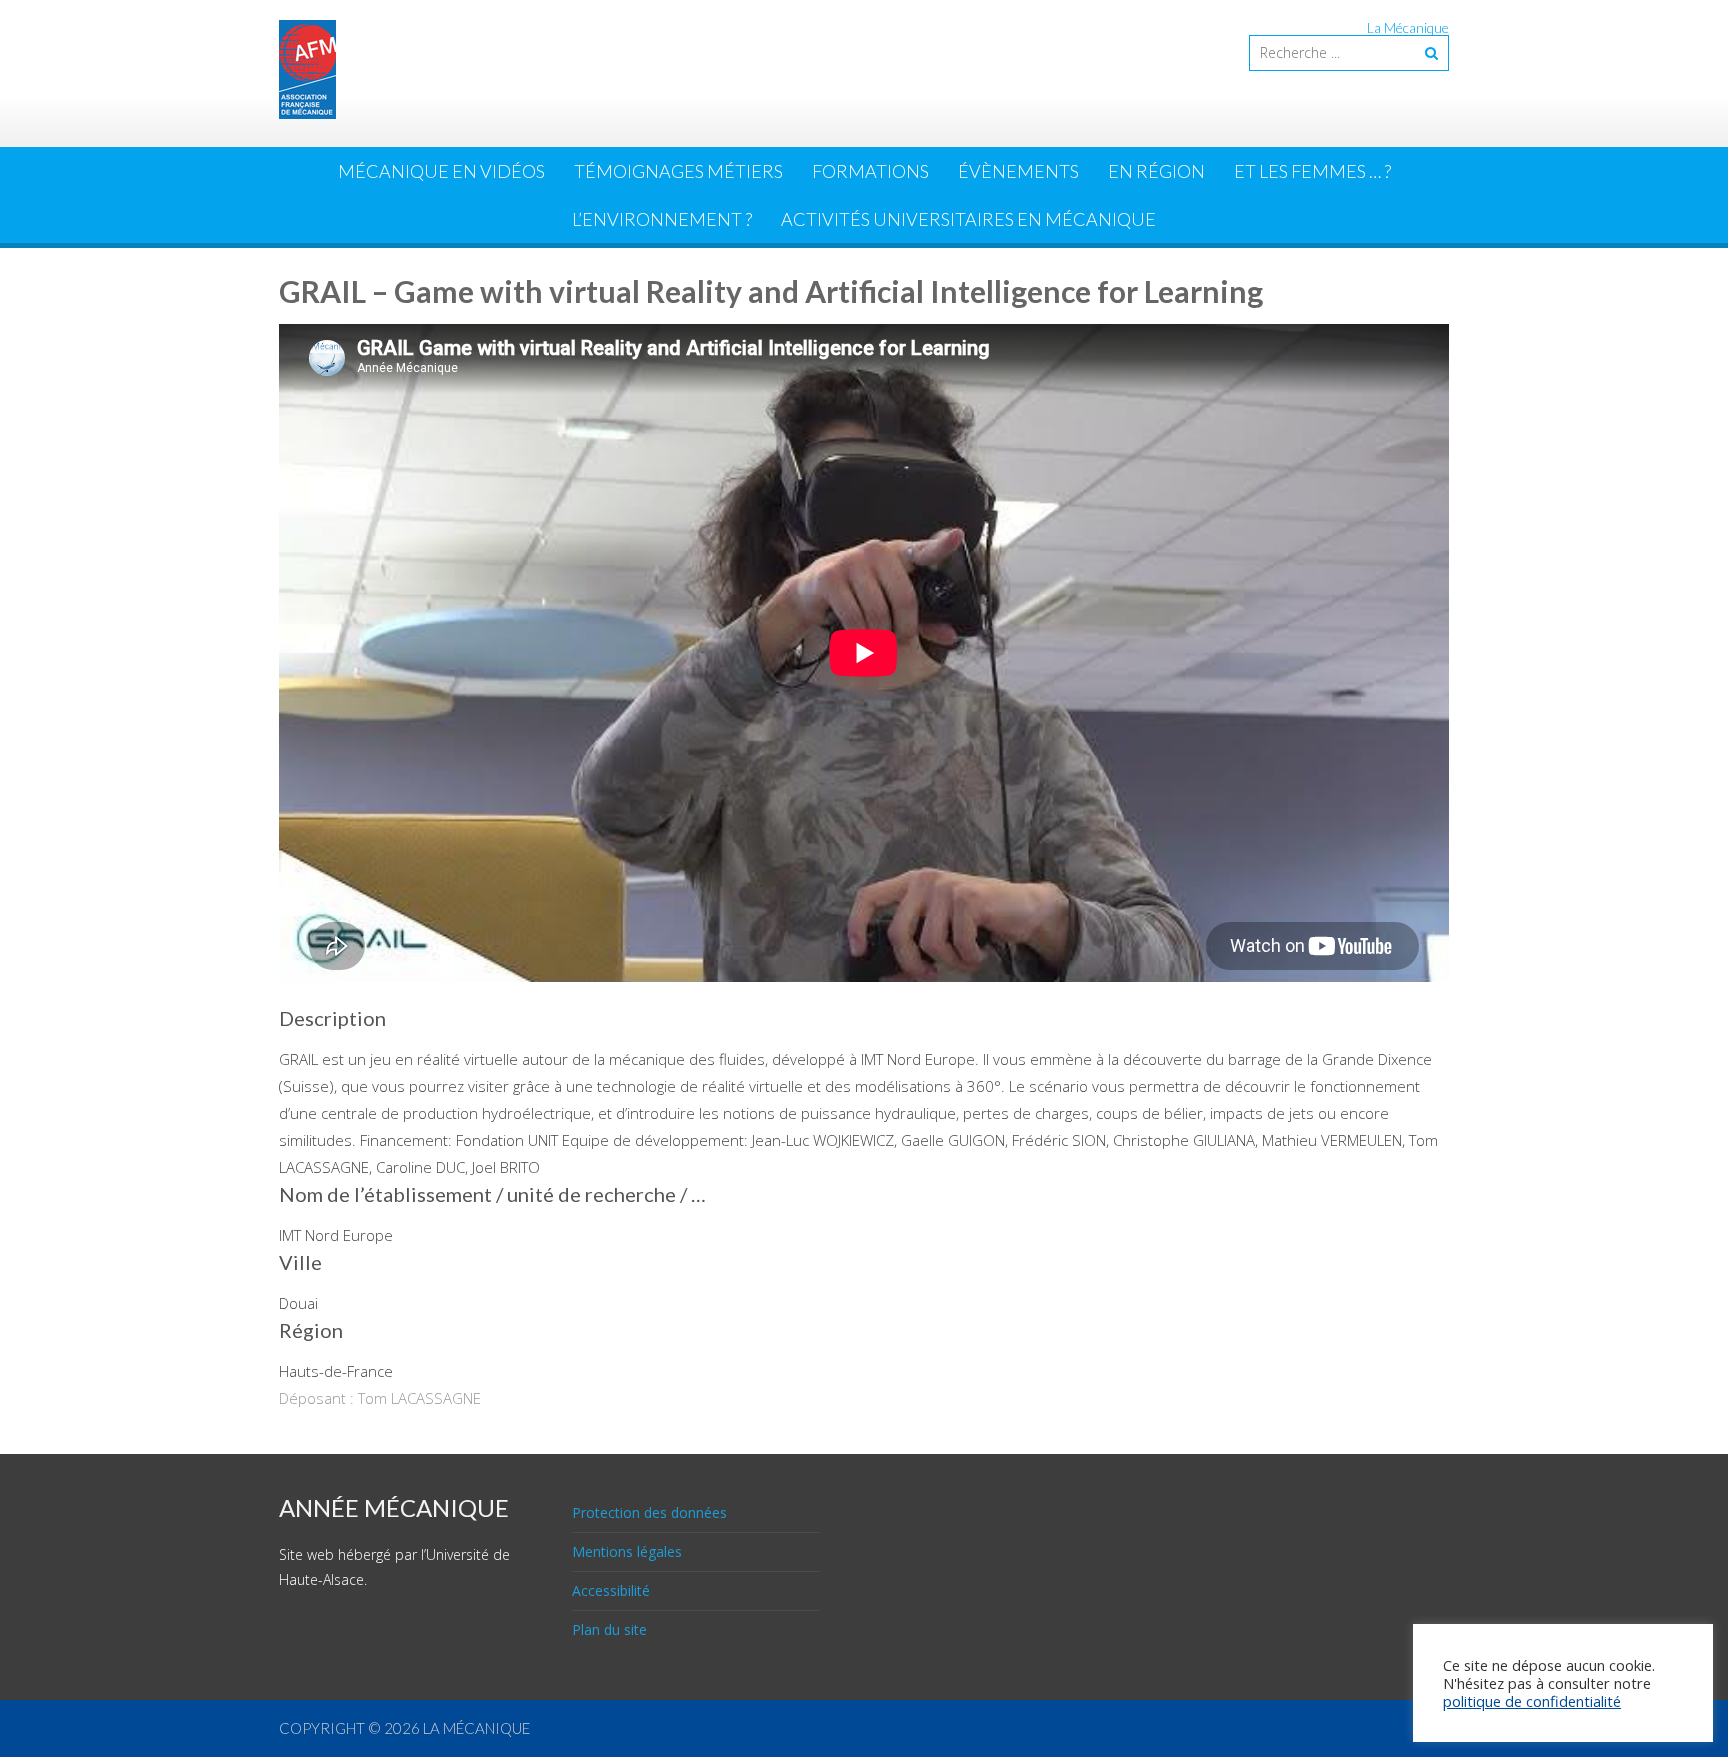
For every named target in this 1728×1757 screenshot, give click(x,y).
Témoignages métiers (678, 171)
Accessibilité (611, 1590)
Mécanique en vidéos (441, 171)
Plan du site (609, 1629)
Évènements (1018, 171)
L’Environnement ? (662, 219)
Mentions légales (627, 1551)
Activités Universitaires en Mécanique (968, 219)
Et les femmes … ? (1312, 171)
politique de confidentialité (1532, 1701)
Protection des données (649, 1512)
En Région (1156, 171)
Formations (870, 171)
